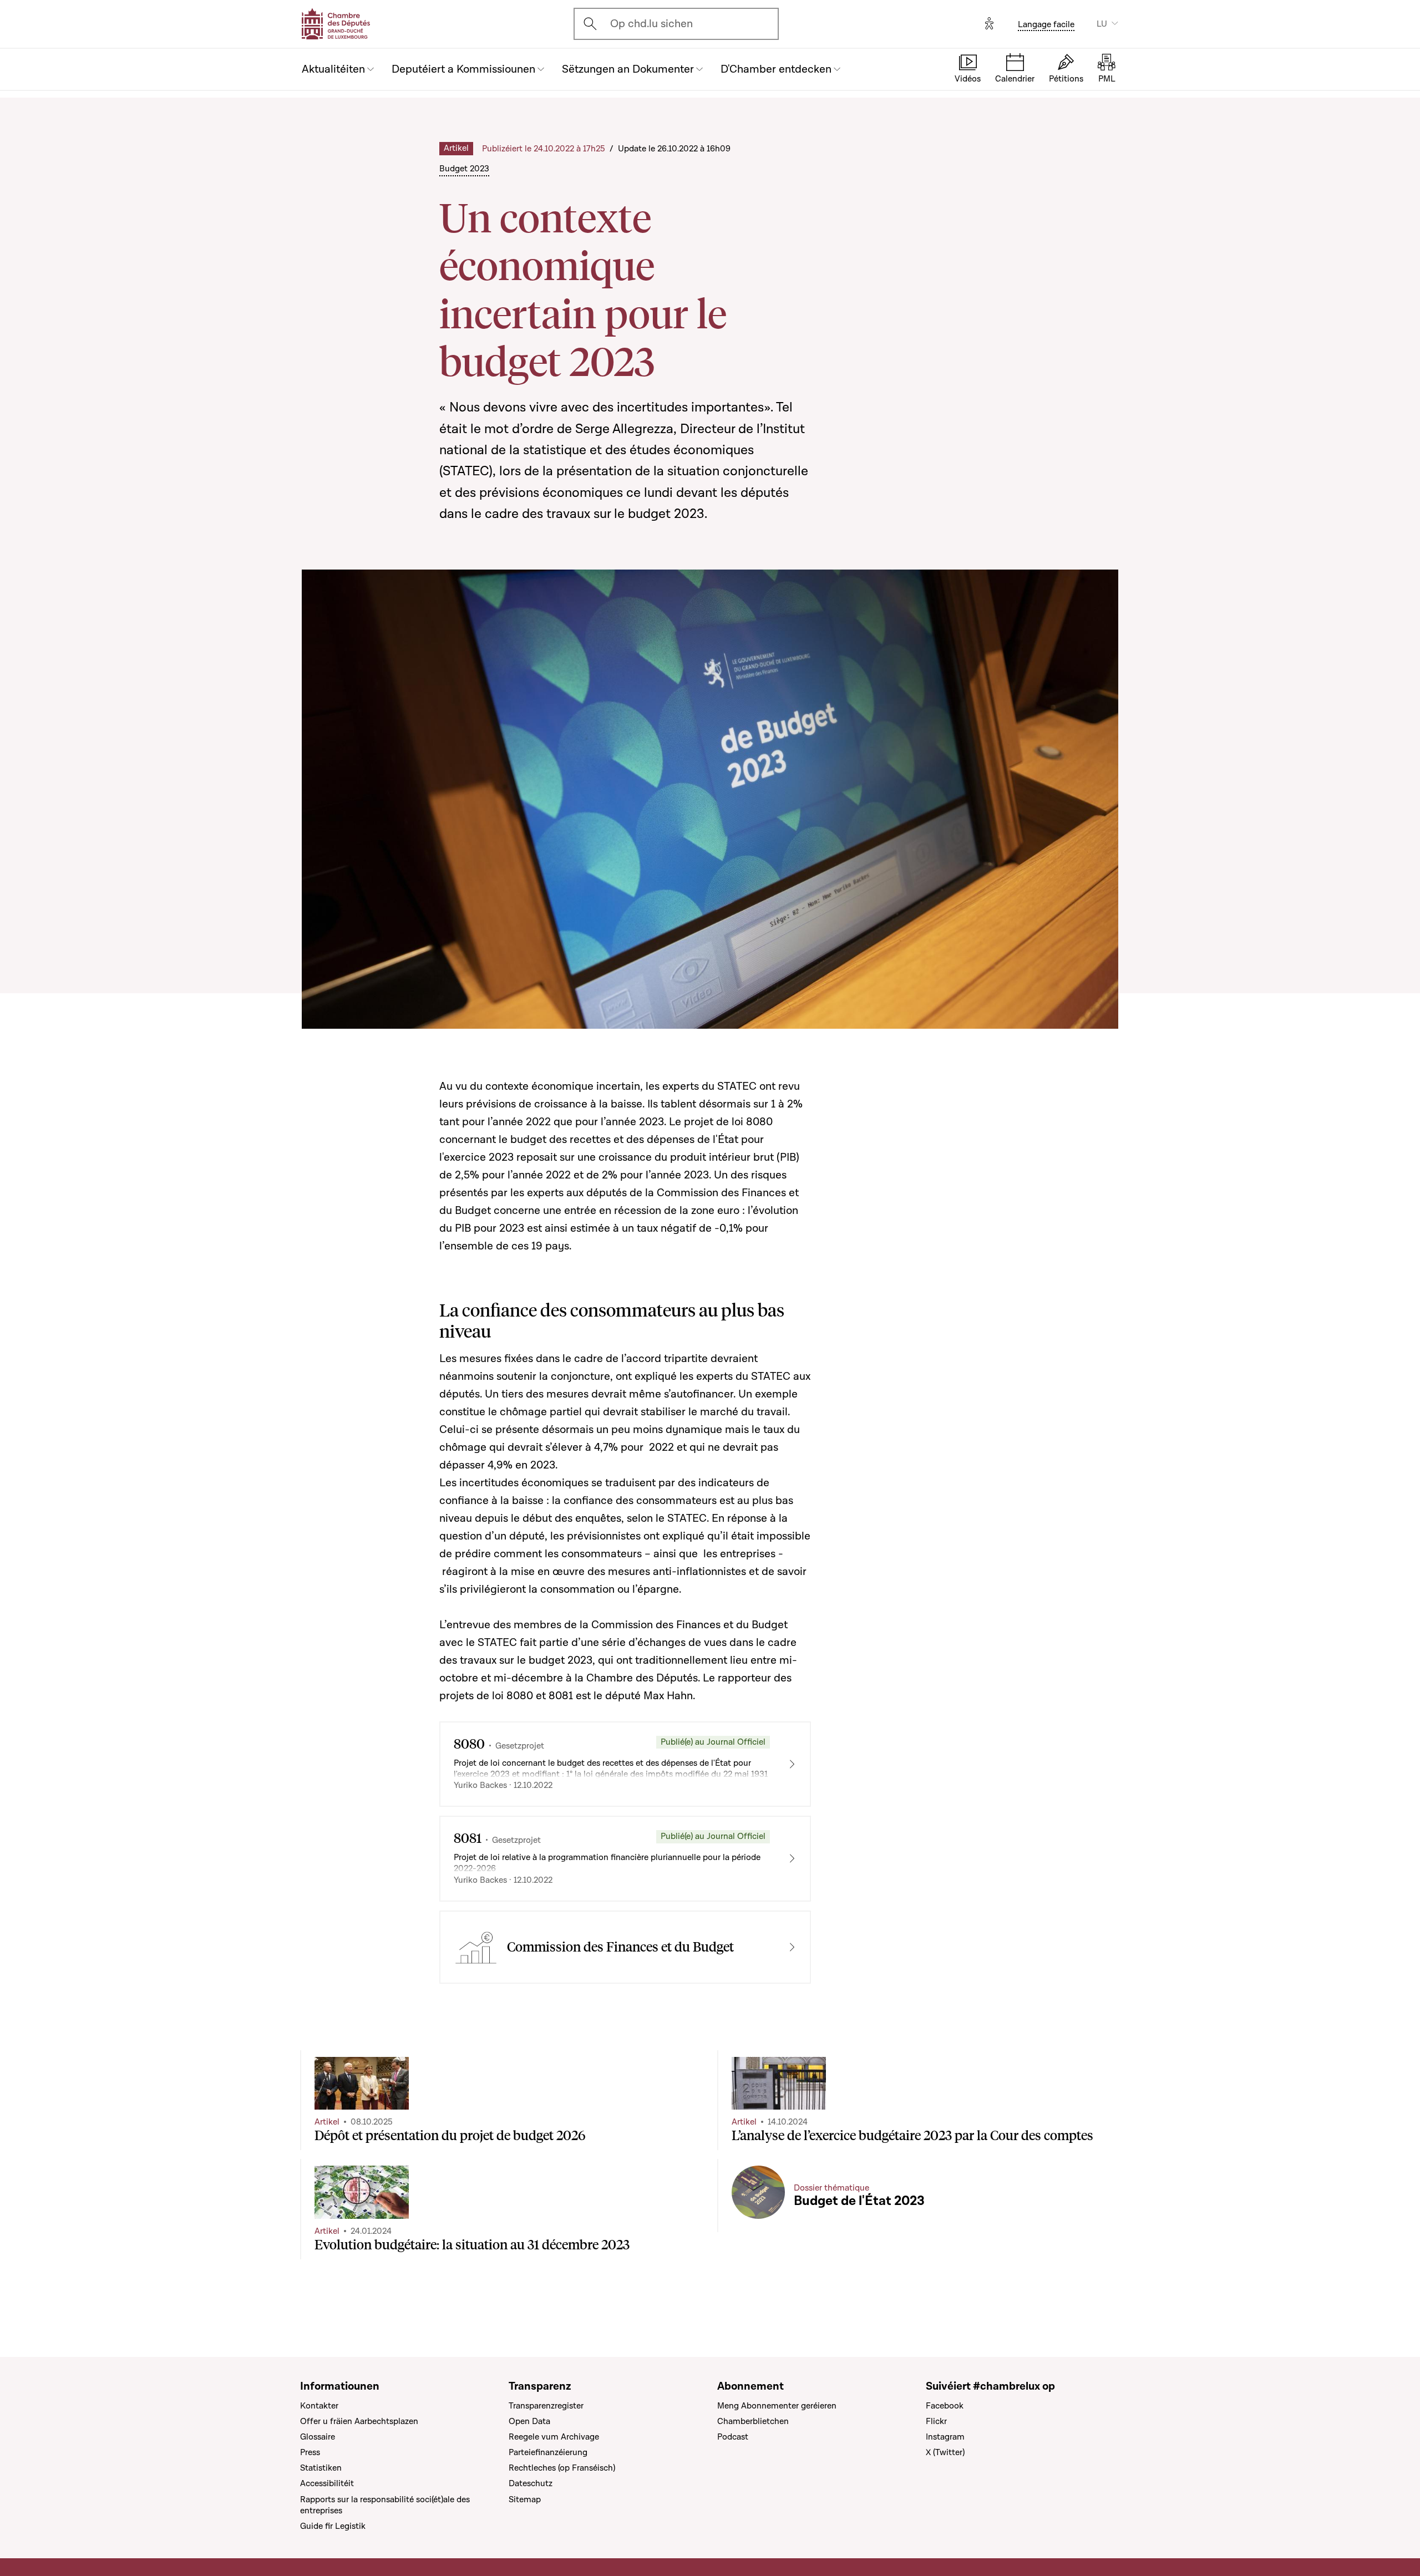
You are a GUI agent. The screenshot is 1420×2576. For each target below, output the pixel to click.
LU (1102, 24)
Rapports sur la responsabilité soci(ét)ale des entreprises (385, 2505)
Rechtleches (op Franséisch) (562, 2468)
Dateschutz (531, 2483)
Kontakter (319, 2406)
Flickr (936, 2421)
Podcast (733, 2437)
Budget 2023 (464, 169)
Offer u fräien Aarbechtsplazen (359, 2421)
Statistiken (321, 2468)
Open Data (529, 2421)
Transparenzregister (546, 2406)
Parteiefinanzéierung (548, 2452)
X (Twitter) (945, 2452)
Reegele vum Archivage (554, 2437)
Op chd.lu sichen (651, 24)
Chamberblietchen (753, 2421)
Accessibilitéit (327, 2483)
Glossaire (318, 2437)
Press (310, 2452)
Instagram (945, 2437)
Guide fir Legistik (333, 2526)
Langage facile (1046, 24)
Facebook (945, 2406)
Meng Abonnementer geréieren (777, 2406)
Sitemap (525, 2499)
